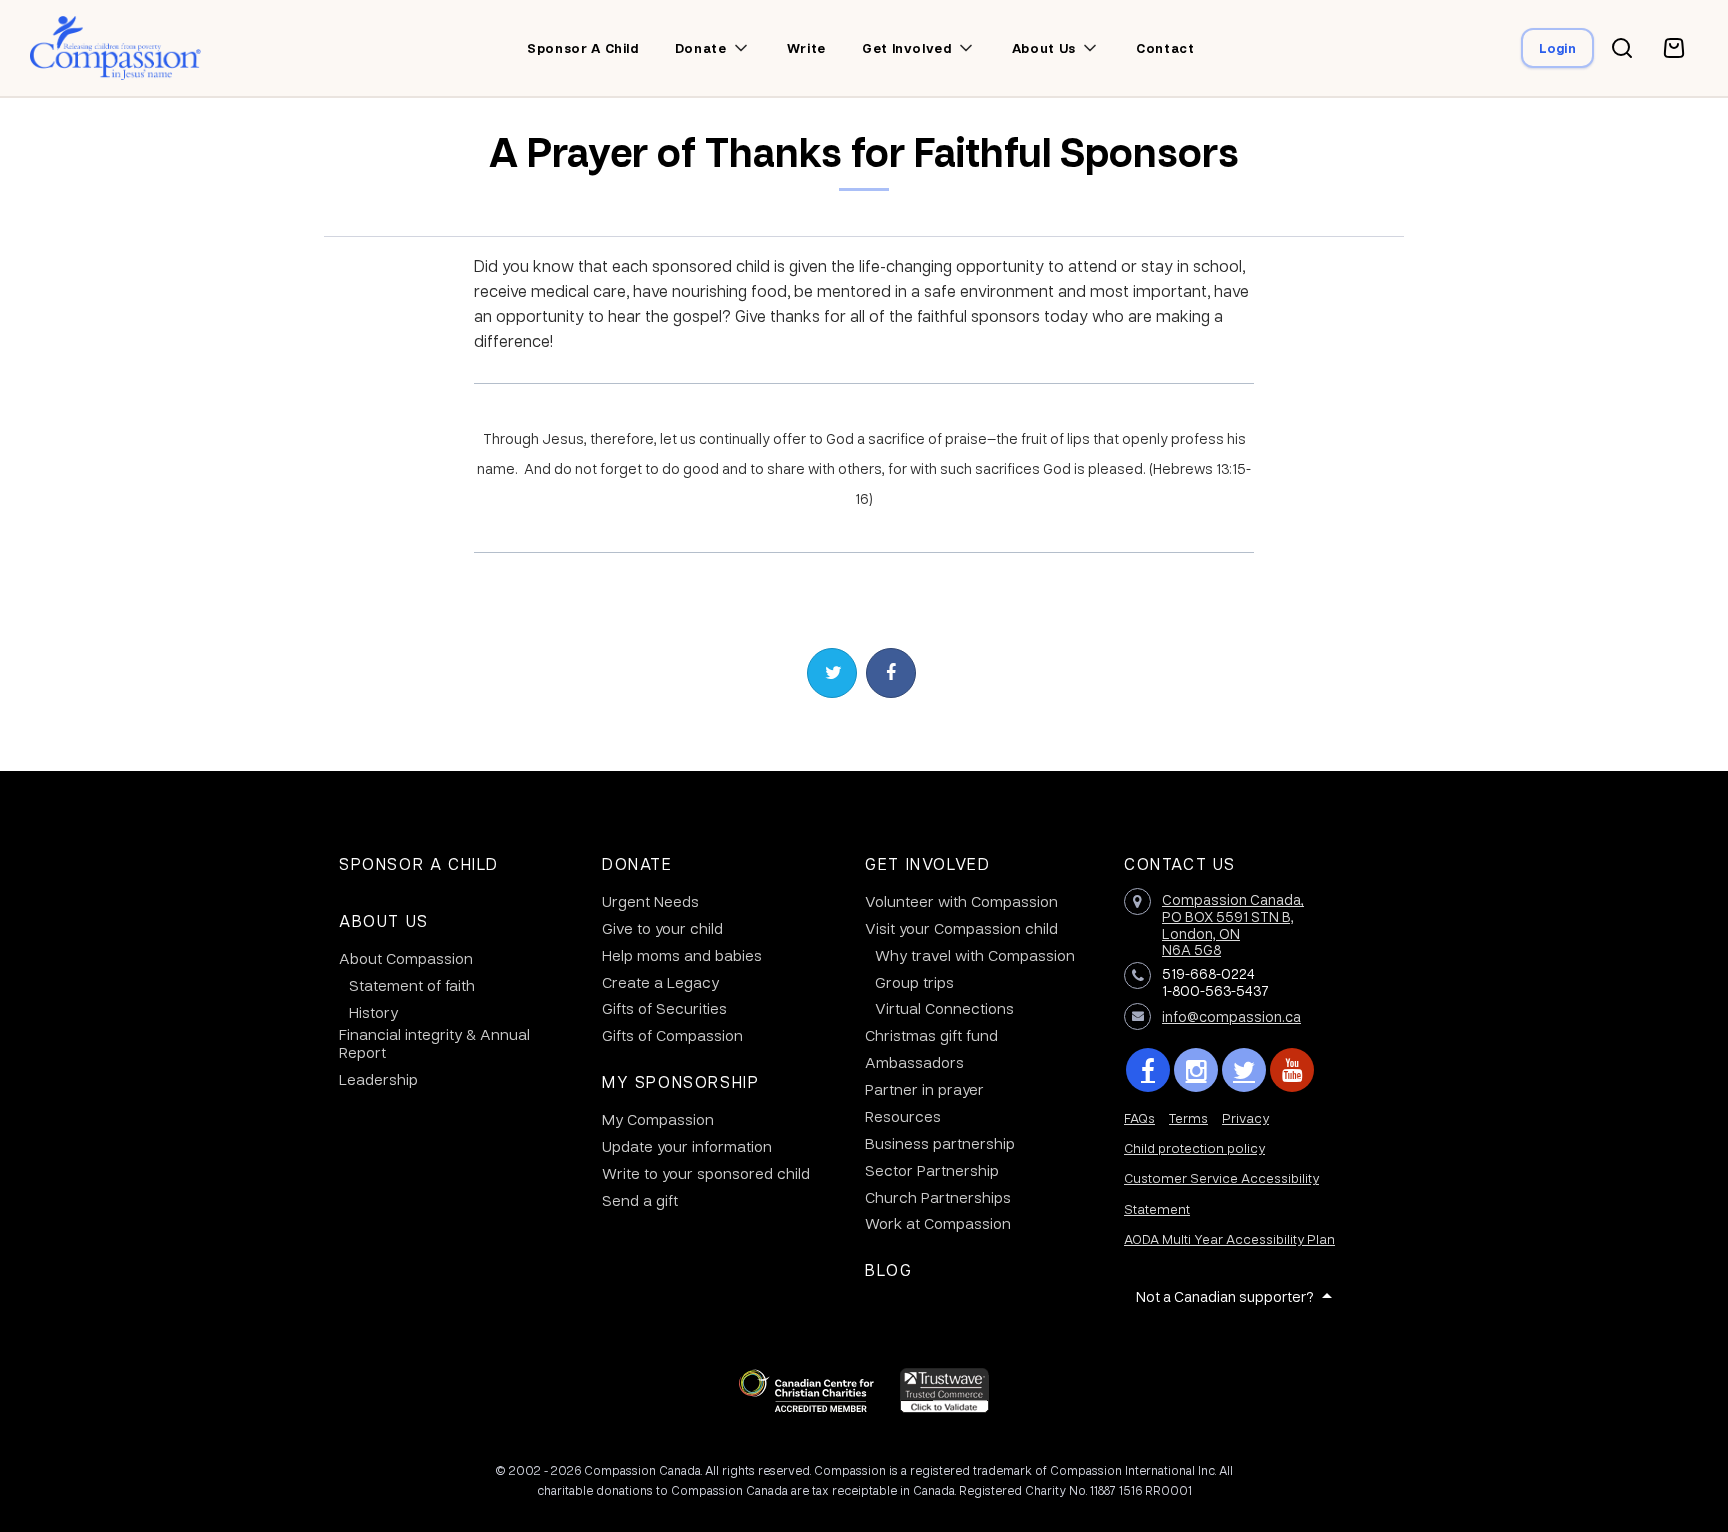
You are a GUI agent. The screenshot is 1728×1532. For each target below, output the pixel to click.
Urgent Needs (650, 901)
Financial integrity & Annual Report (434, 1043)
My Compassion (658, 1119)
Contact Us (1180, 863)
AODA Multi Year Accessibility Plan (1229, 1238)
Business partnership (940, 1143)
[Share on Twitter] (832, 673)
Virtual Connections (944, 1008)
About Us (384, 920)
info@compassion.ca (1231, 1016)
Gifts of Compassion (672, 1035)
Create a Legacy (660, 982)
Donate (701, 48)
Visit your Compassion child (961, 928)
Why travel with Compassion (975, 955)
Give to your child (662, 928)
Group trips (914, 982)
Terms (1188, 1117)
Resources (903, 1116)
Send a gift (640, 1200)
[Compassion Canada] (115, 48)
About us (1044, 48)
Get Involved (927, 863)
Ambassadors (914, 1062)
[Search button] (1622, 48)
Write (806, 48)
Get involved (907, 48)
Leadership (378, 1079)
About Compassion (406, 958)
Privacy (1245, 1117)
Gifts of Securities (664, 1008)
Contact (1165, 48)
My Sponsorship (680, 1081)
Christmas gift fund (931, 1035)
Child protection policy (1194, 1147)
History (373, 1012)
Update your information (687, 1146)
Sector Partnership (932, 1170)
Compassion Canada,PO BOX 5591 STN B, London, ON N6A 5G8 (1233, 924)
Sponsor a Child (419, 863)
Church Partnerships (938, 1197)
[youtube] (1292, 1070)
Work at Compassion (938, 1223)
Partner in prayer (924, 1089)
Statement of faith (412, 985)
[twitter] (1244, 1070)
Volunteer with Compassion (961, 901)
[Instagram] (1196, 1070)
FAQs (1139, 1117)
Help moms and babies (682, 955)
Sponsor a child (583, 48)
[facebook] (1148, 1070)
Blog (888, 1269)
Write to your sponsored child (706, 1173)
